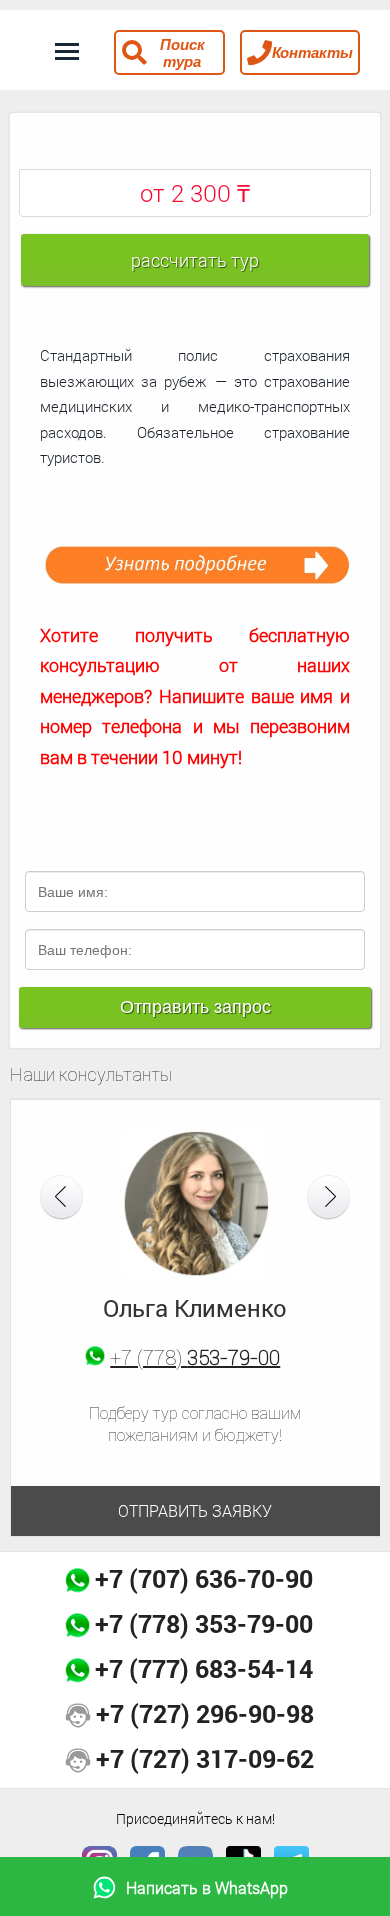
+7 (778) (195, 1357)
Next (328, 1197)
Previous (61, 1197)
